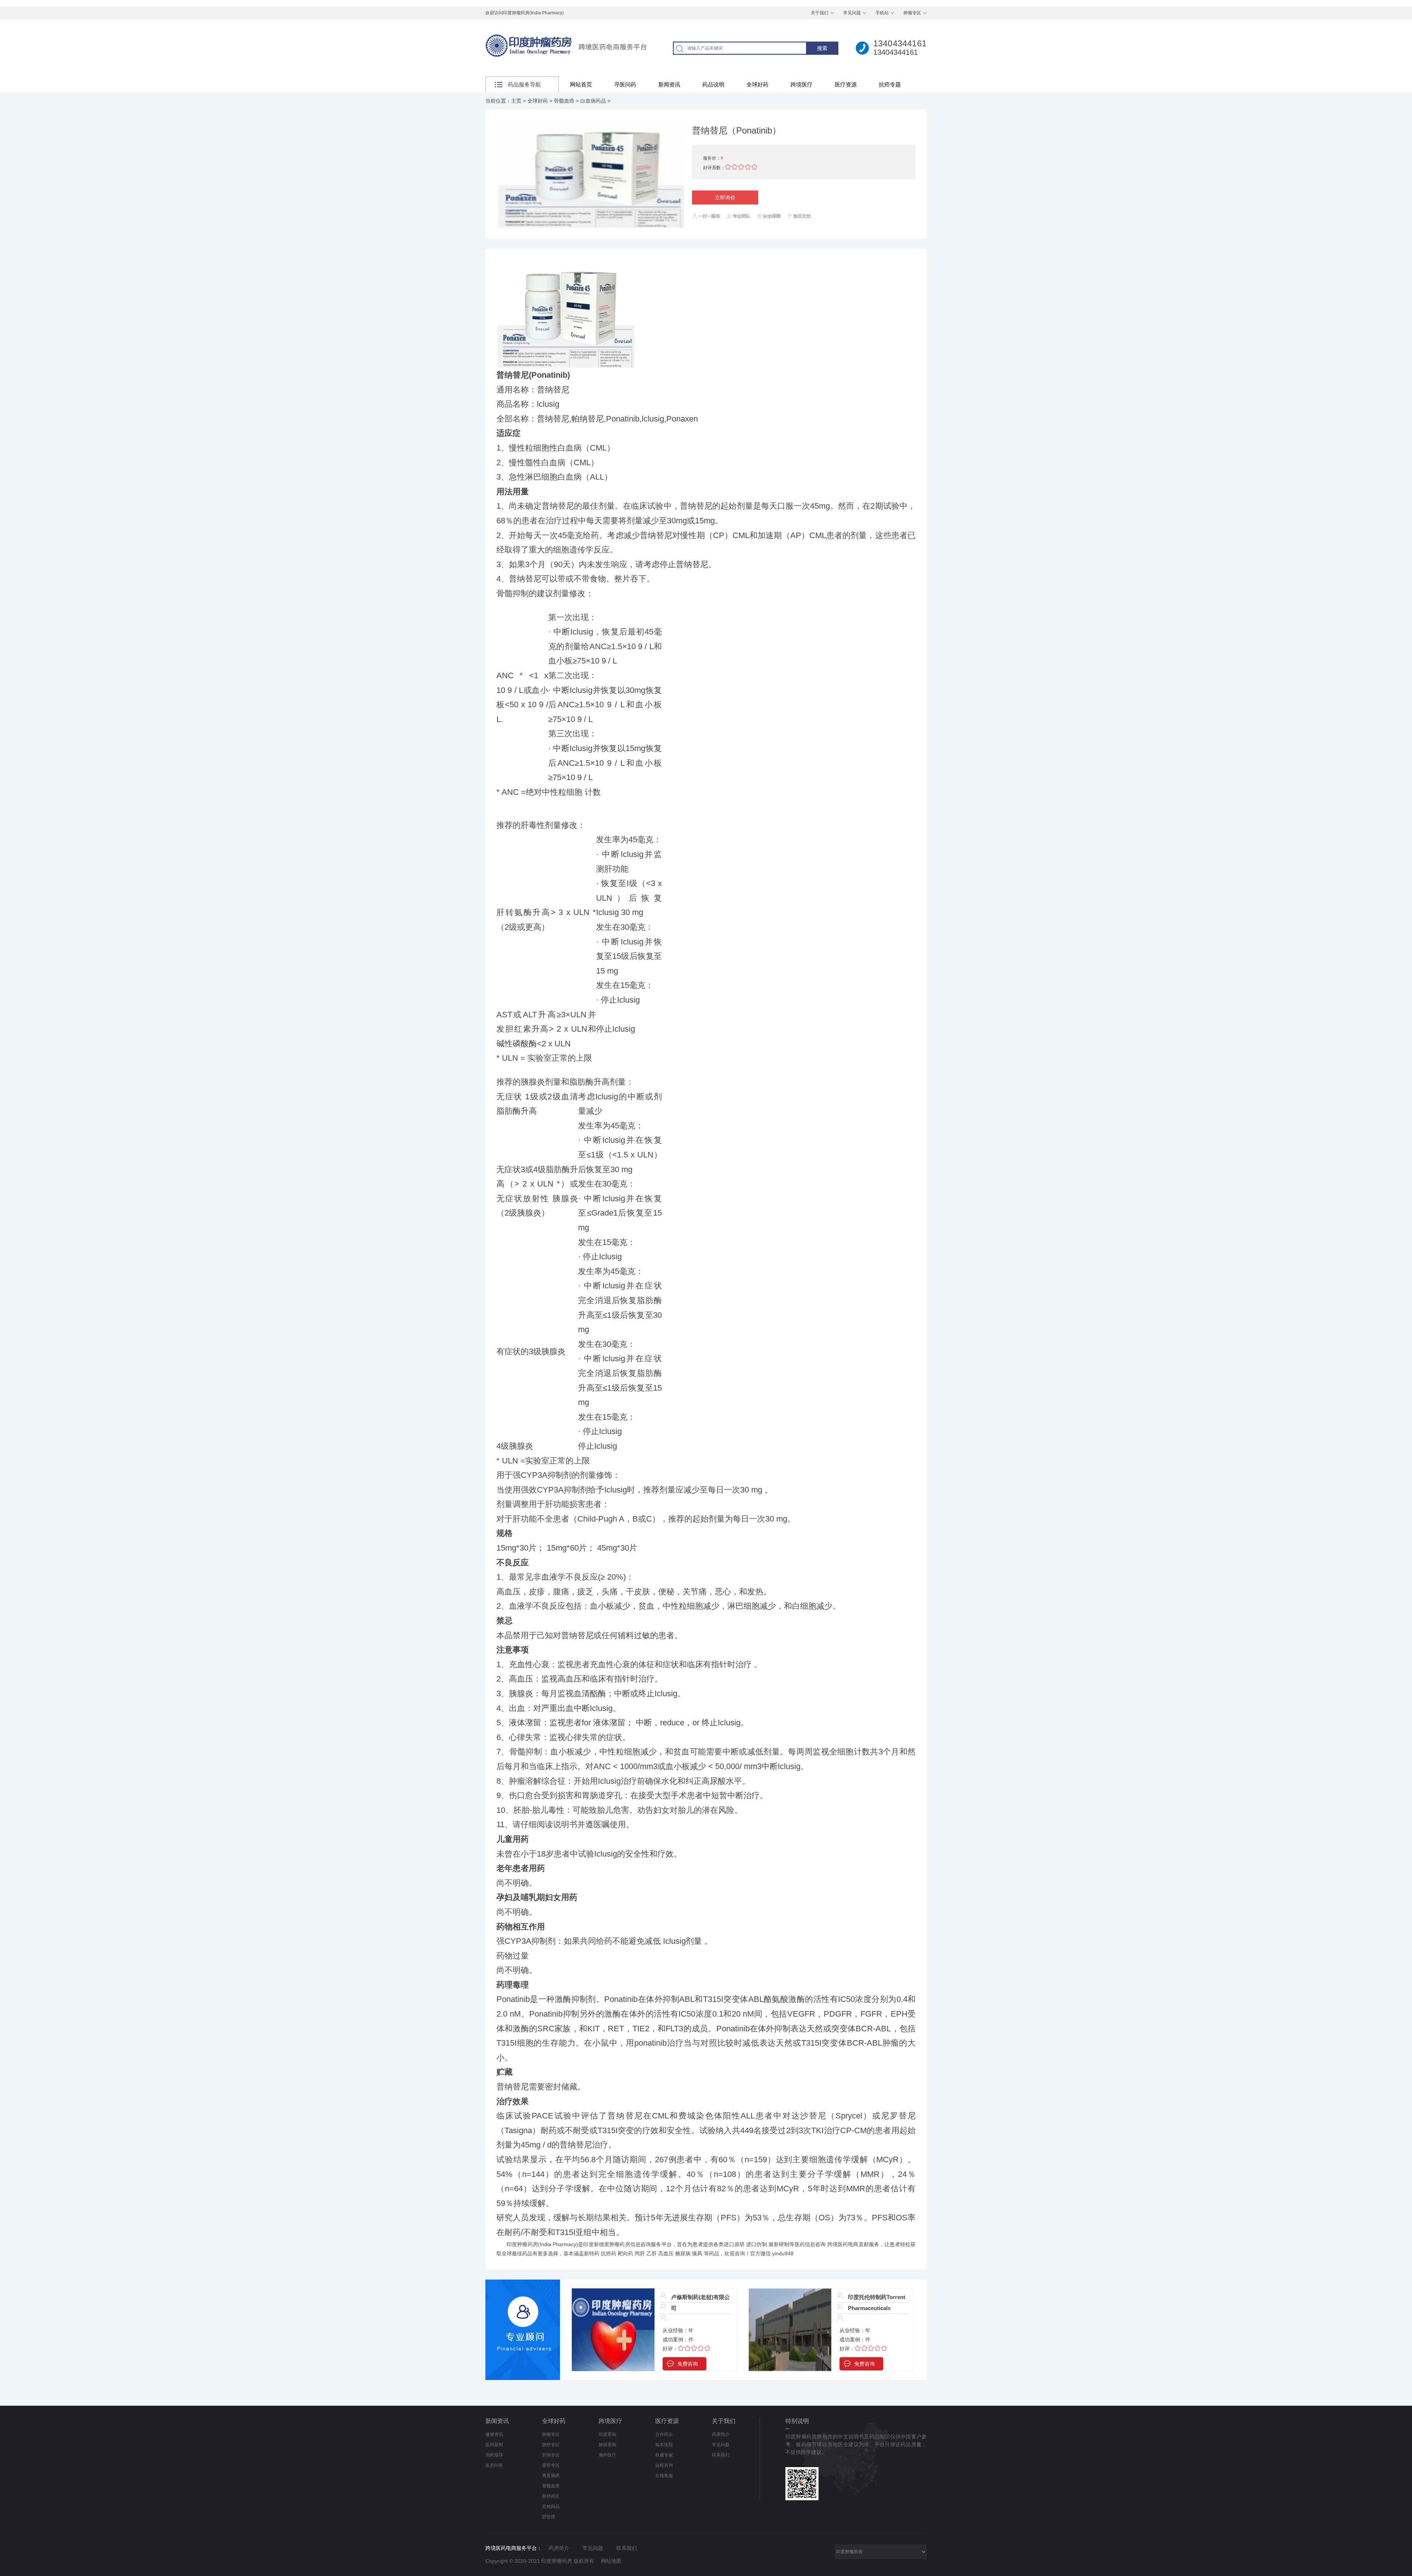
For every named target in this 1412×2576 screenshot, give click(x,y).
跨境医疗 (802, 84)
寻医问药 (625, 84)
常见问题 (852, 13)
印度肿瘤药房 (522, 2244)
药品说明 (713, 84)
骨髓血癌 (564, 101)
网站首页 (581, 84)
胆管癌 (549, 2517)
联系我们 (721, 2455)
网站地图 (611, 2561)
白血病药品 (593, 101)
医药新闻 (494, 2445)
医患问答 (494, 2465)
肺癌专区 (551, 2445)
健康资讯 (494, 2434)
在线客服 (664, 2476)
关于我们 (820, 13)
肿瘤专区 (912, 13)
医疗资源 (846, 84)
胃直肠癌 (551, 2476)
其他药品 (551, 2506)
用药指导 (494, 2455)
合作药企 (664, 2434)
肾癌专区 (551, 2465)
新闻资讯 (669, 84)
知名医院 (664, 2445)
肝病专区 (551, 2455)
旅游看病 (607, 2445)
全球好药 (757, 84)
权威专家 (664, 2455)
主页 (516, 101)
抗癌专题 (890, 84)
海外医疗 (607, 2455)
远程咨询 (664, 2465)
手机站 (882, 13)
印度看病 (607, 2434)
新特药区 (551, 2496)
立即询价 (725, 198)
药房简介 (721, 2434)
